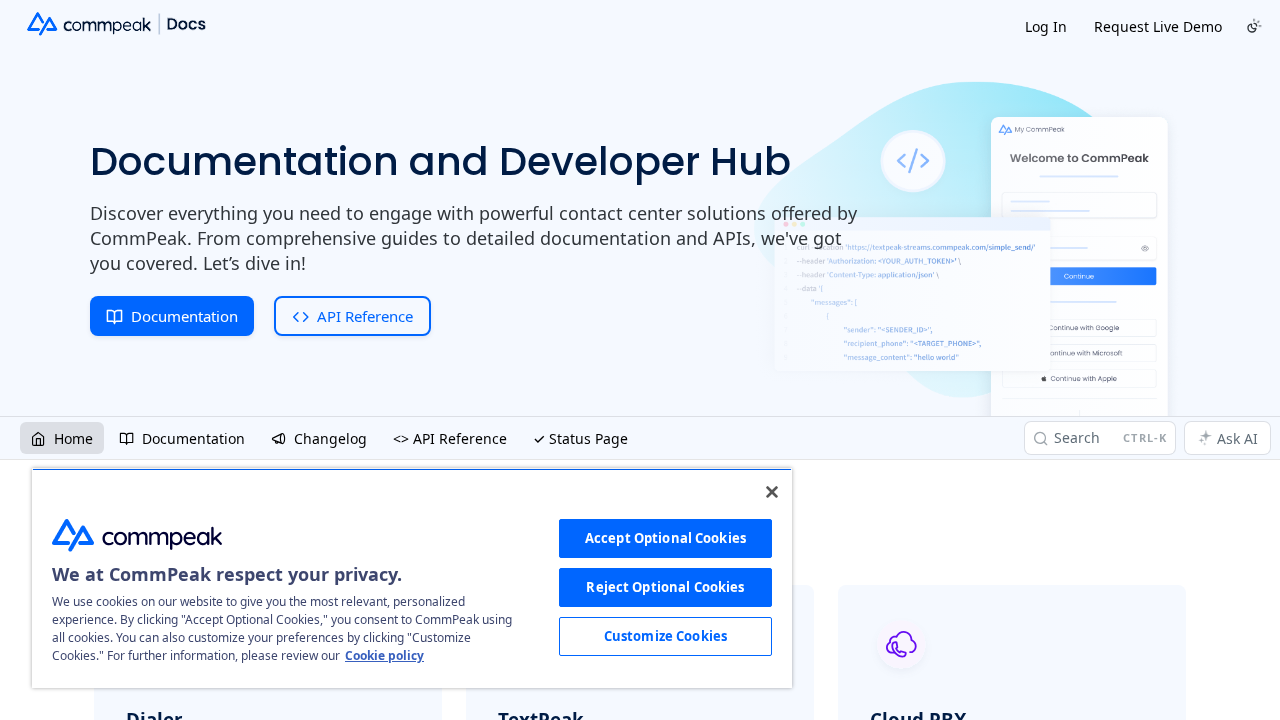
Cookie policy (384, 655)
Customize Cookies (665, 636)
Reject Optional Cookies (665, 587)
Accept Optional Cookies (665, 538)
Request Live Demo (1158, 26)
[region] (412, 578)
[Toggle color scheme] (1254, 26)
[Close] (772, 492)
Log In (1046, 26)
